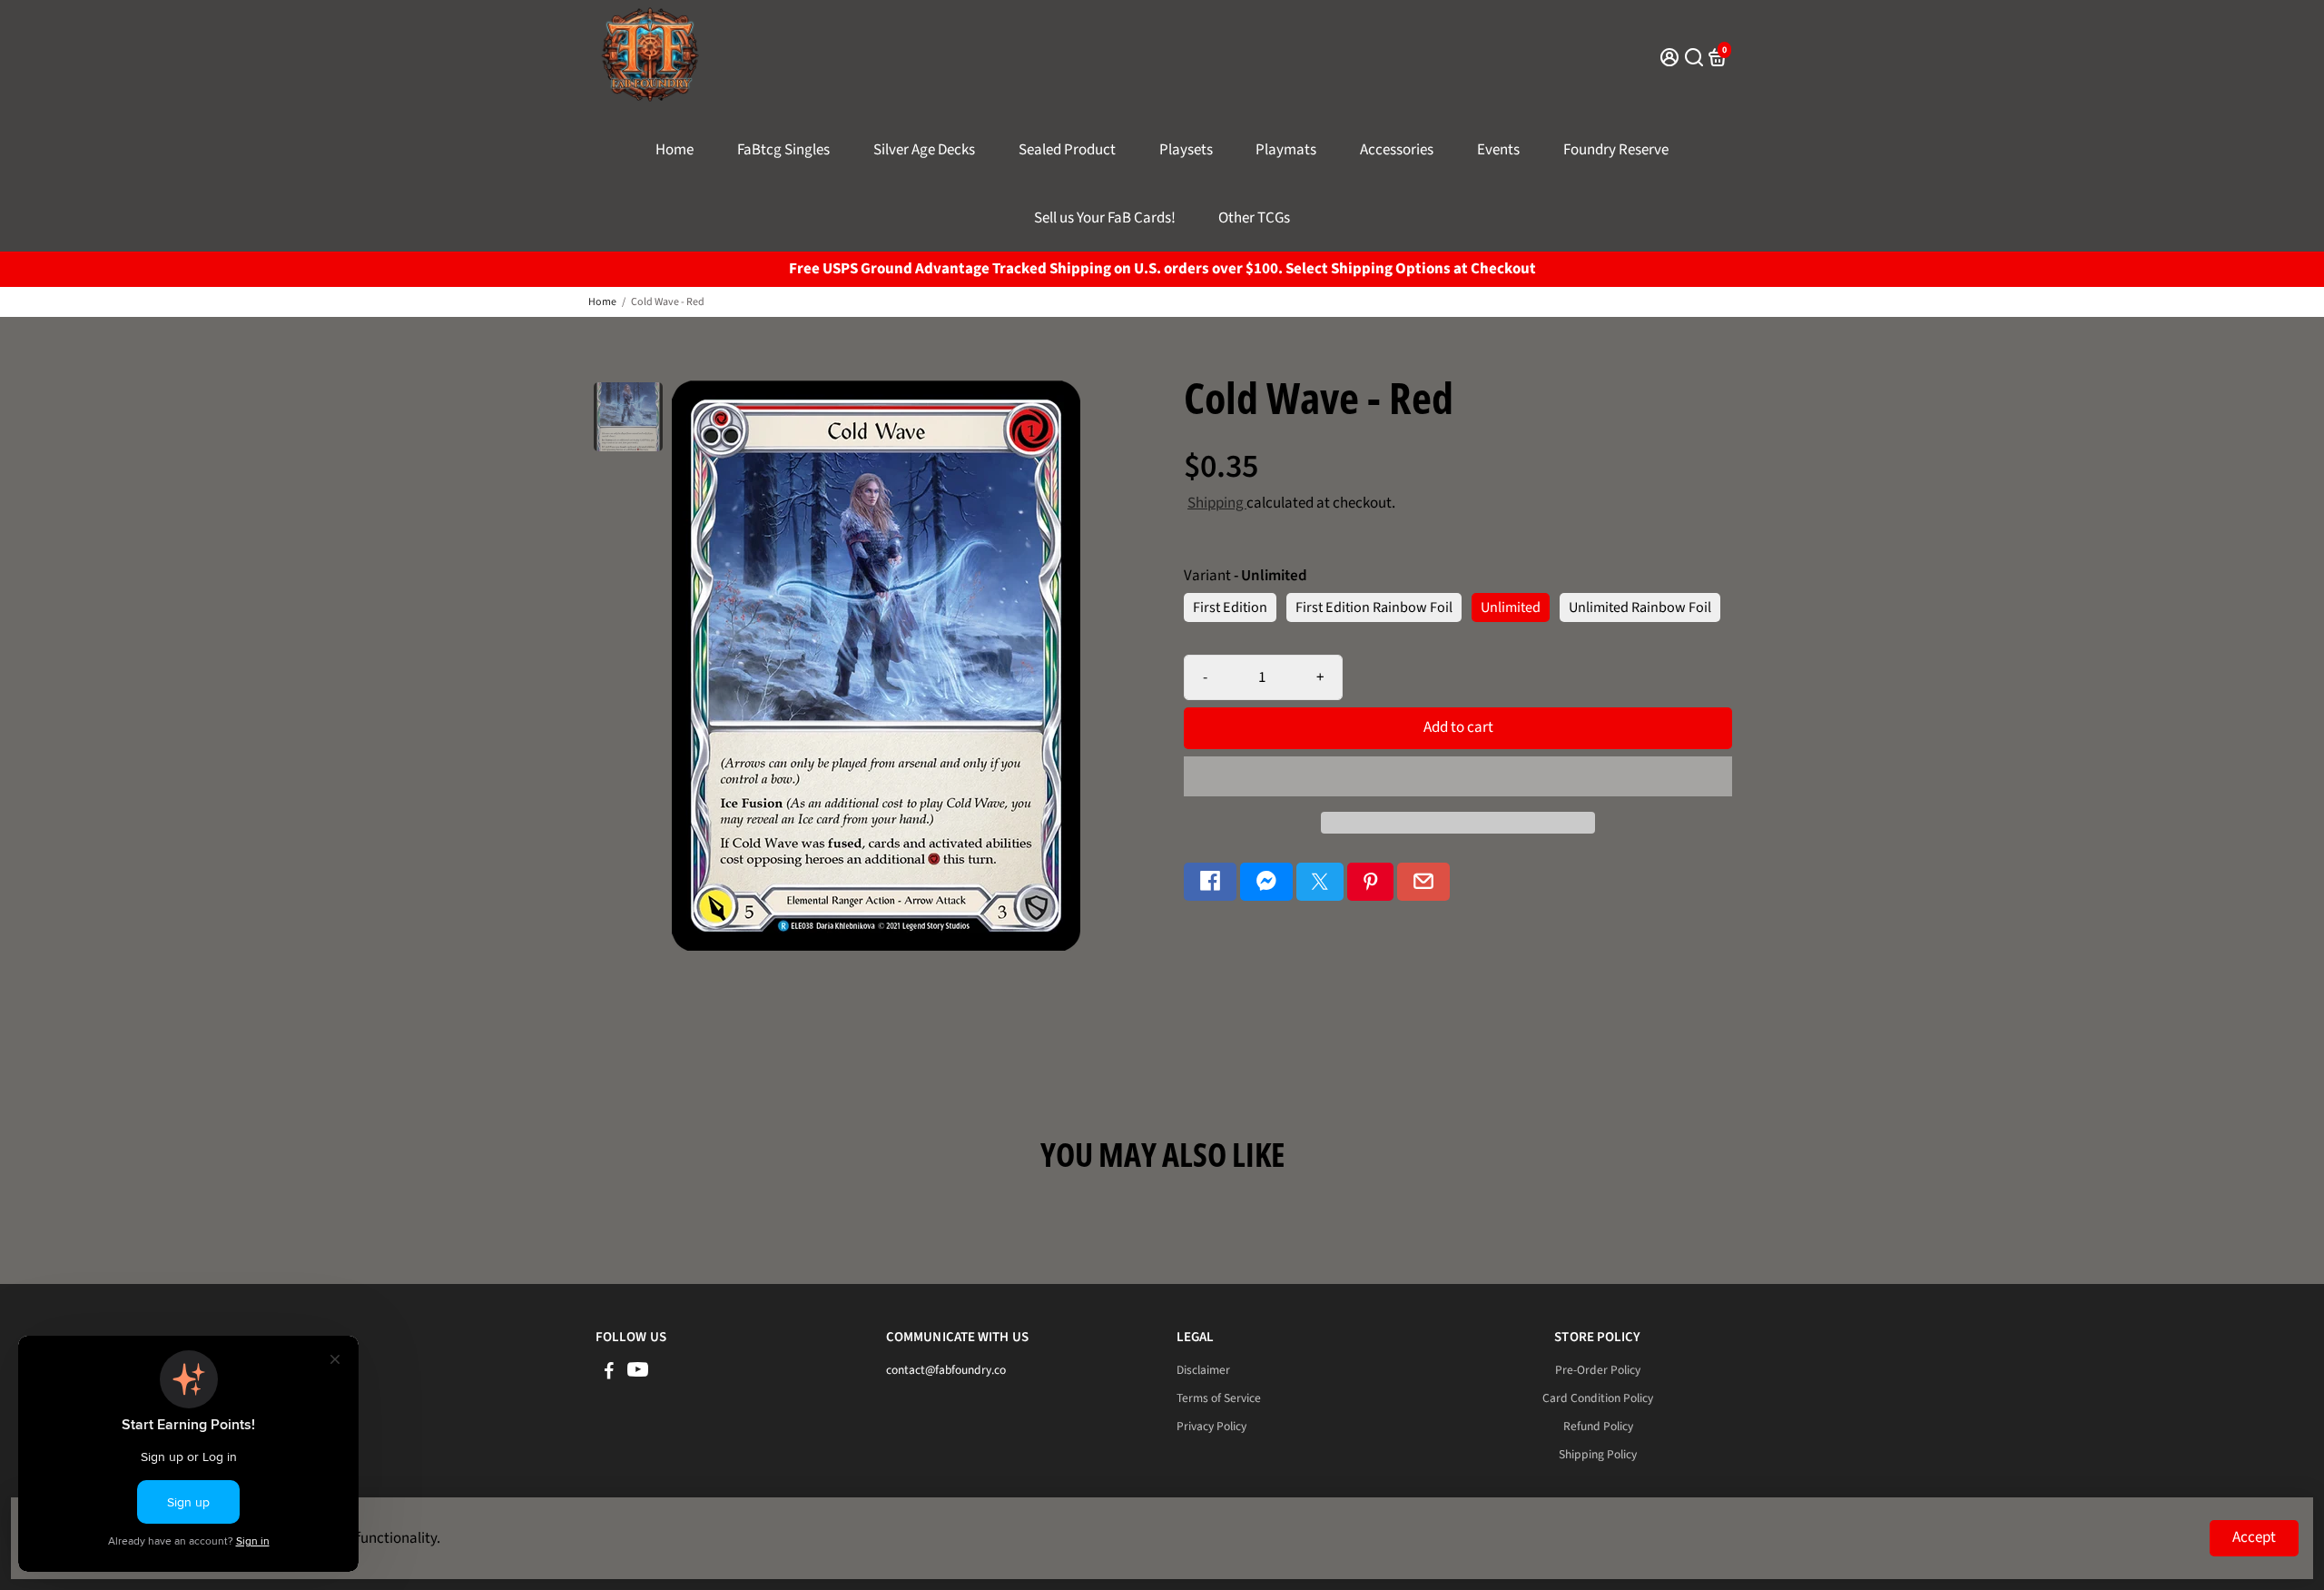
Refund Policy (1598, 1426)
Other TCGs (1254, 218)
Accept (2254, 1537)
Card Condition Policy (1598, 1398)
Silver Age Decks (924, 150)
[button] (1458, 776)
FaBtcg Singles (783, 150)
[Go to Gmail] (1423, 882)
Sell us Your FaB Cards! (1105, 218)
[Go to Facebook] (1210, 882)
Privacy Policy (1211, 1426)
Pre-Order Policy (1598, 1370)
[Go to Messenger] (1266, 882)
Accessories (1397, 150)
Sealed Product (1067, 150)
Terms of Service (1219, 1398)
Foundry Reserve (1616, 150)
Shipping (1217, 503)
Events (1498, 150)
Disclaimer (1203, 1370)
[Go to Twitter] (1320, 882)
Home (675, 150)
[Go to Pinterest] (1371, 882)
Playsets (1186, 150)
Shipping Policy (1598, 1454)
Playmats (1286, 150)
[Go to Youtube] (638, 1373)
